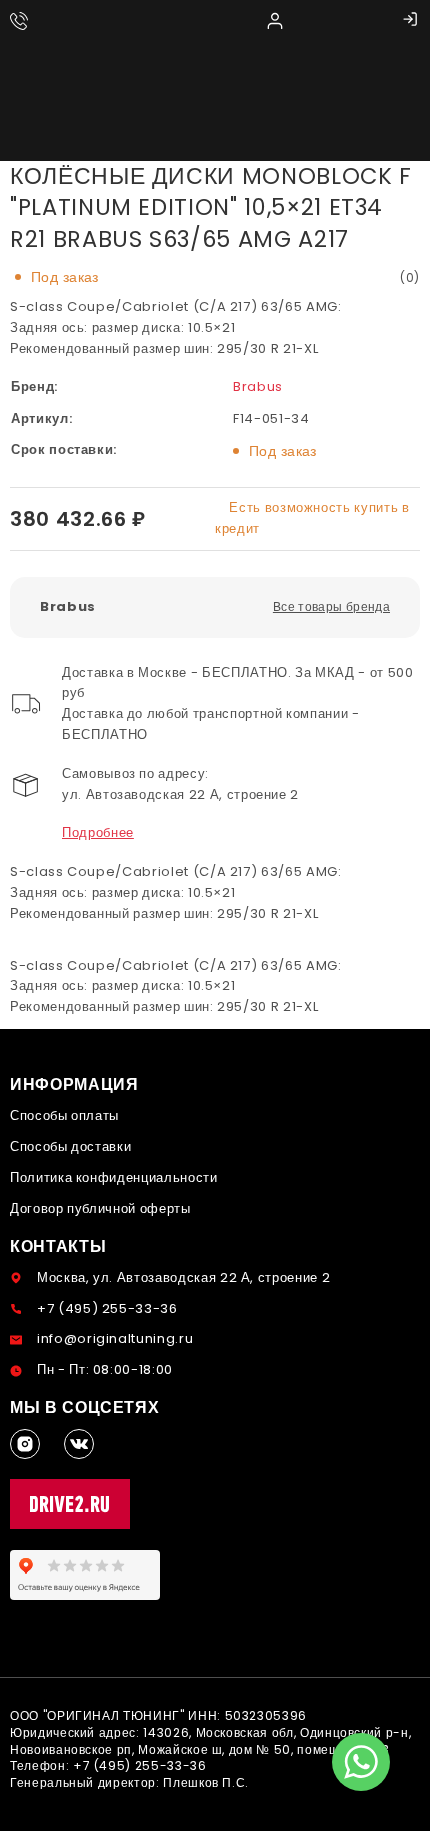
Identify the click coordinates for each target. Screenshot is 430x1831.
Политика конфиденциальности (114, 1177)
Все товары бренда (331, 606)
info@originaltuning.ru (115, 1338)
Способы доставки (70, 1146)
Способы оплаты (64, 1115)
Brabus (258, 386)
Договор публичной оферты (100, 1208)
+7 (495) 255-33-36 (107, 1308)
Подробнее (98, 832)
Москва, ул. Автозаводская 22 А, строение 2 (183, 1277)
